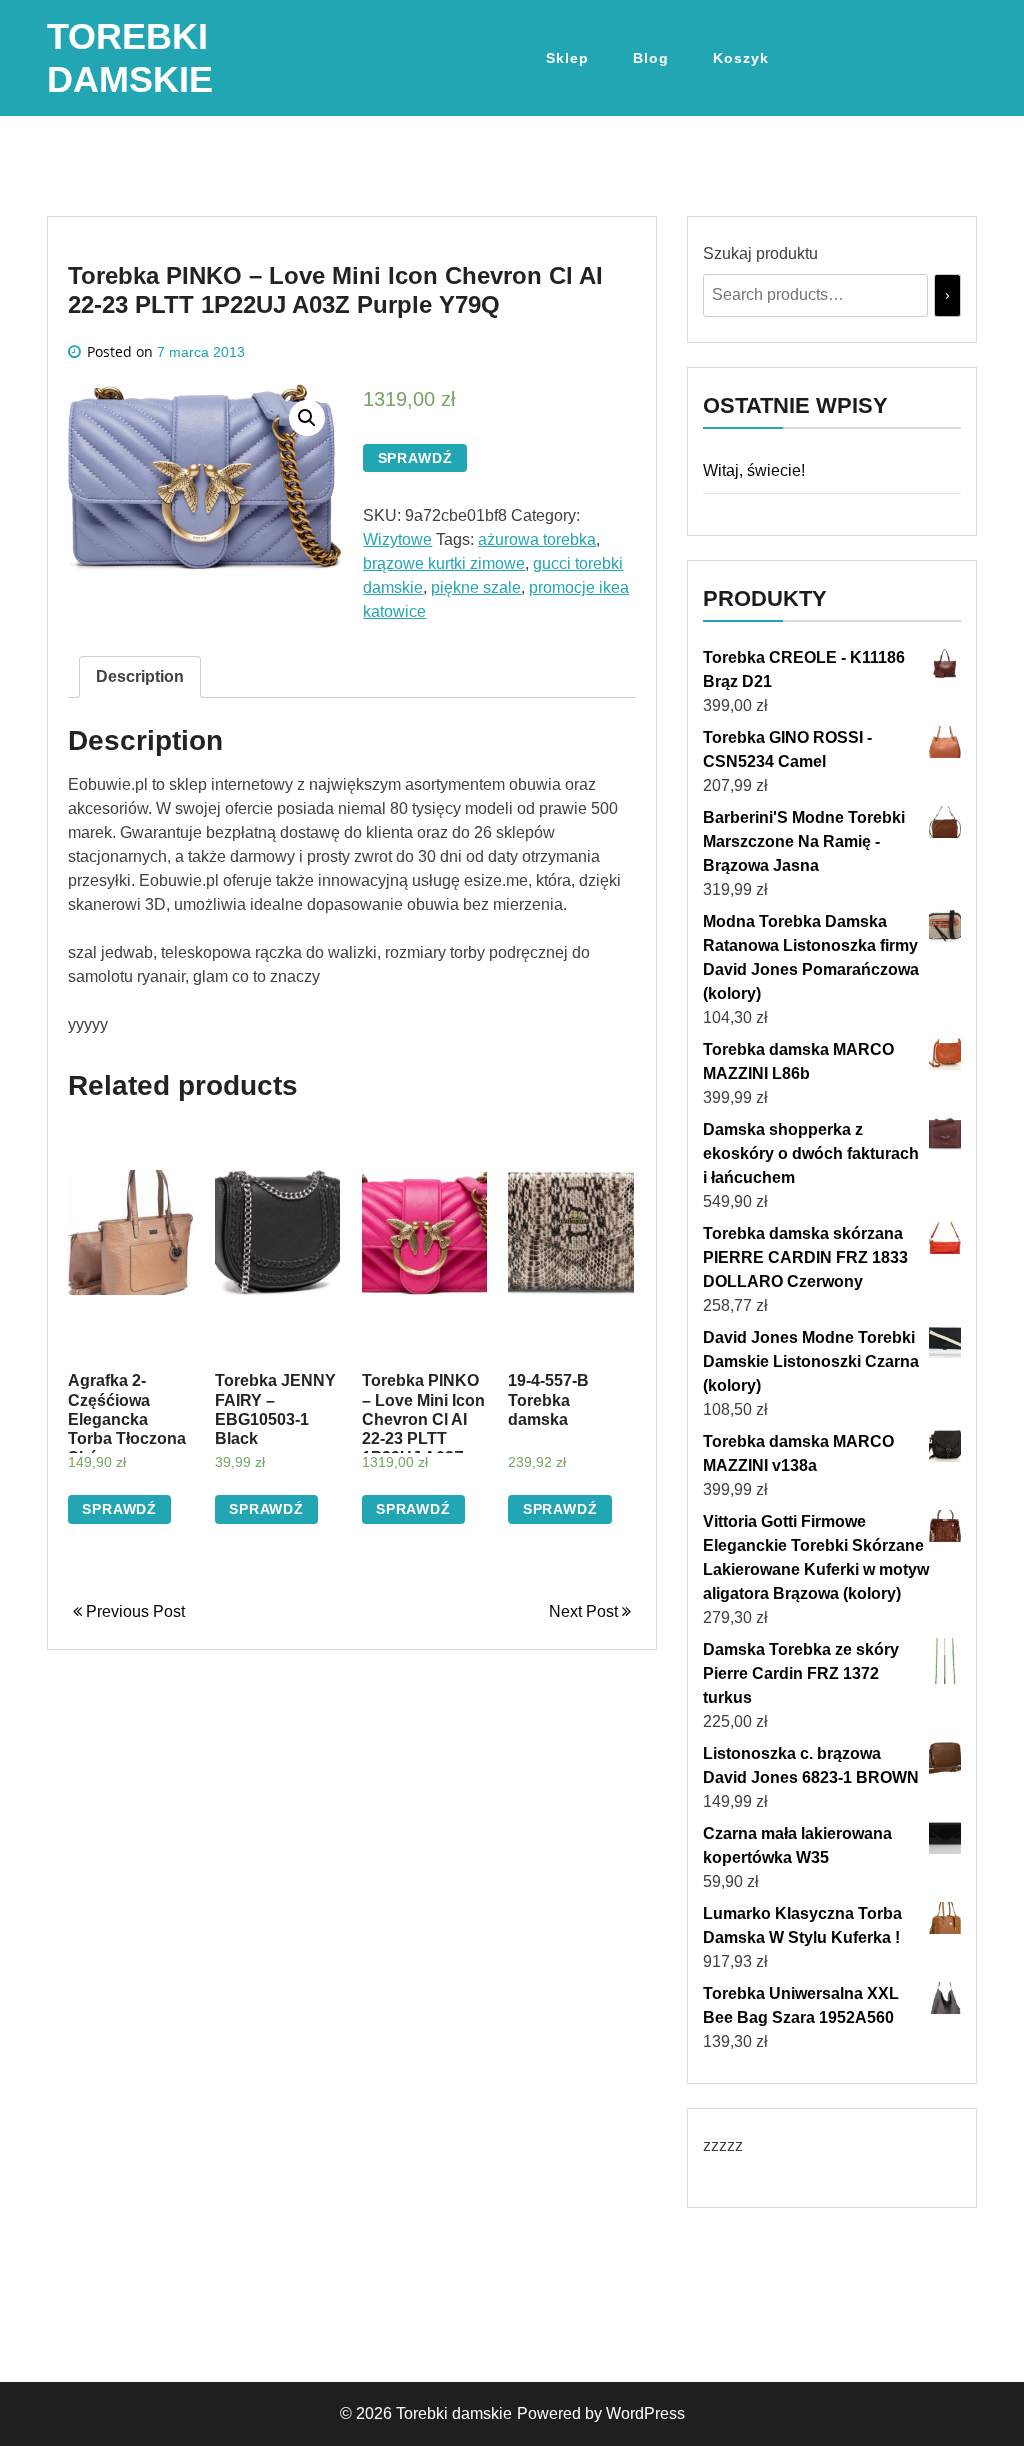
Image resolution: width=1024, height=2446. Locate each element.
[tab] (140, 677)
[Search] (947, 295)
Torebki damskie (454, 2413)
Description (140, 676)
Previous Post (133, 1611)
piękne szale (476, 587)
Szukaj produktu (760, 253)
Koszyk (741, 58)
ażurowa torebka (537, 539)
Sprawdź (415, 458)
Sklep (567, 58)
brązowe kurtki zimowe (444, 563)
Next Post (585, 1611)
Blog (651, 58)
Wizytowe (397, 539)
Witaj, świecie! (754, 470)
